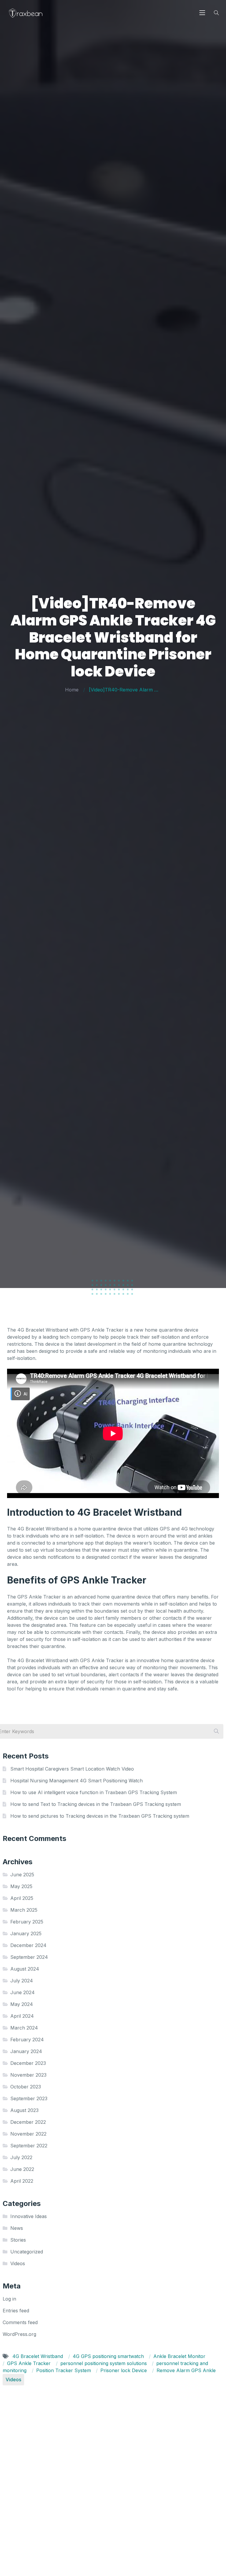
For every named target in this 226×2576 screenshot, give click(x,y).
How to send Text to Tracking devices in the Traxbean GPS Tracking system (96, 1804)
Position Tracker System (64, 2370)
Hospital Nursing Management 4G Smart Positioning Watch (77, 1781)
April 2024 (22, 2016)
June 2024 (23, 1992)
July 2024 (22, 1981)
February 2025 (27, 1922)
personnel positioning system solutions (104, 2363)
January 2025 (26, 1933)
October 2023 (26, 2087)
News (17, 2228)
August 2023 (24, 2110)
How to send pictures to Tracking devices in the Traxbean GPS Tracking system (100, 1816)
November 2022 (28, 2134)
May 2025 (21, 1886)
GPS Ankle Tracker (30, 2363)
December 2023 (28, 2063)
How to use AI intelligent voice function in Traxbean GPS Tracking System (94, 1792)
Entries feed (16, 2311)
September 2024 (29, 1957)
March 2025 (24, 1910)
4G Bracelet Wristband (38, 2356)
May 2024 (22, 2004)
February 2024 (27, 2040)
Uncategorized (27, 2252)
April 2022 (22, 2181)
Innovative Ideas (29, 2216)
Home (72, 690)
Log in (9, 2299)
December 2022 (28, 2122)
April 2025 (22, 1898)
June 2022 (22, 2169)
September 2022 (29, 2146)
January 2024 (26, 2051)
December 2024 (28, 1945)
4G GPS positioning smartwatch (109, 2356)
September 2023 (29, 2098)
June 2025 (22, 1875)
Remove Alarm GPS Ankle (186, 2370)
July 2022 (21, 2157)
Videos (18, 2263)
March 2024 (24, 2028)
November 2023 (28, 2075)
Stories (18, 2240)
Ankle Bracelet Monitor (179, 2356)
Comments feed (20, 2322)
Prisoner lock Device (124, 2370)
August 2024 (25, 1969)
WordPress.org (19, 2334)
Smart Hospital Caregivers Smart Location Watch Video (72, 1769)
